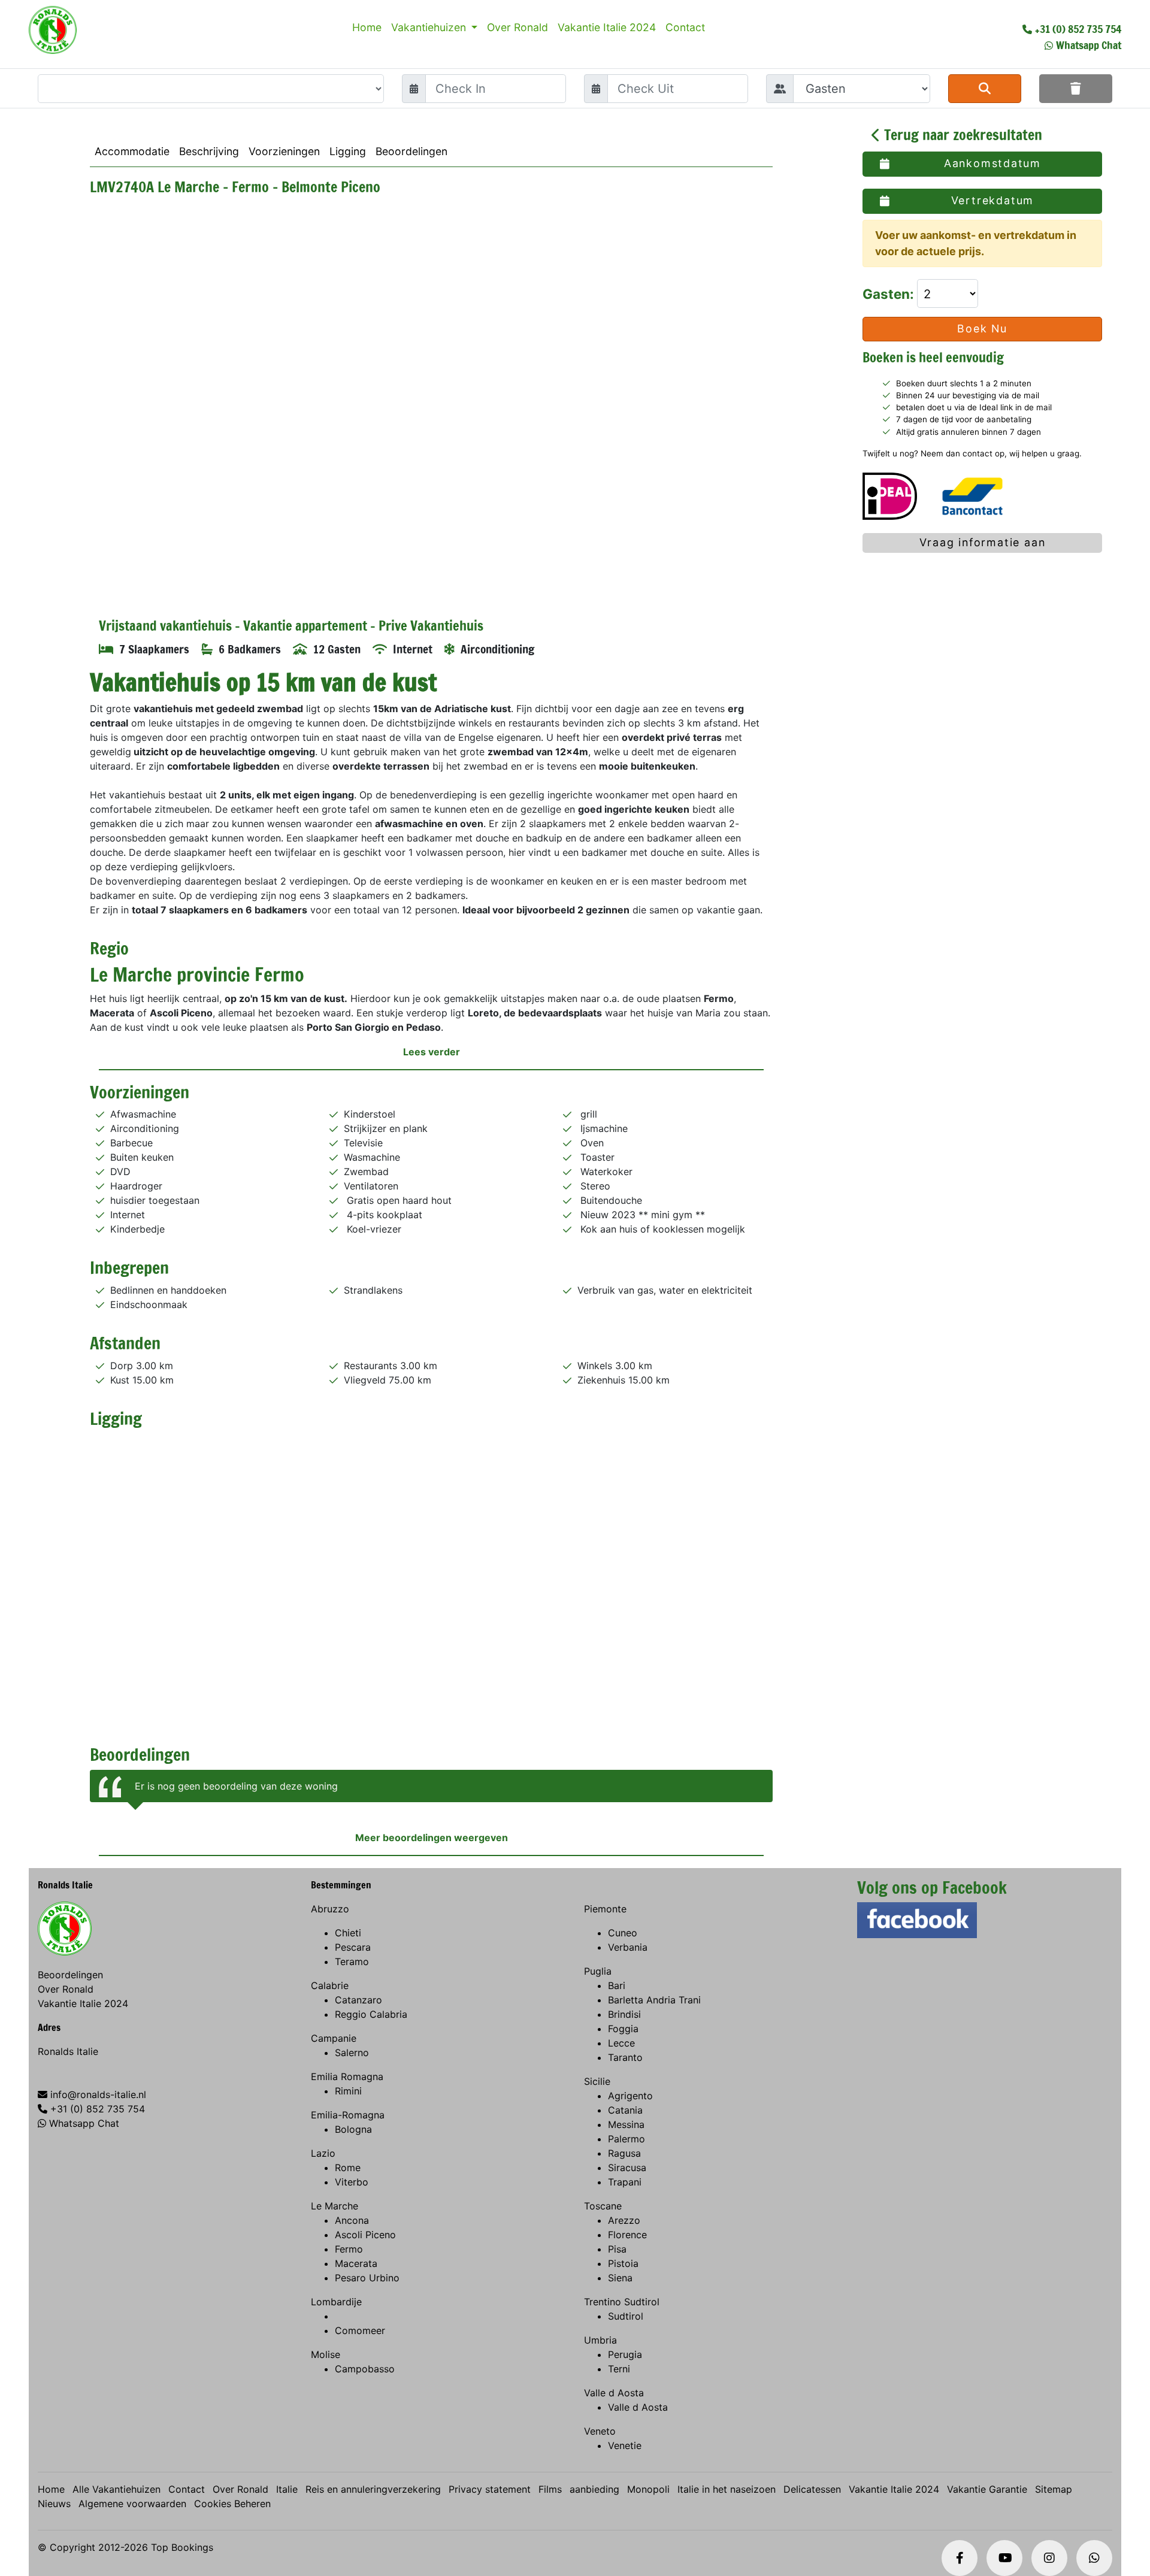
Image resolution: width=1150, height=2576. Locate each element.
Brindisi (624, 2014)
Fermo (349, 2249)
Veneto (600, 2431)
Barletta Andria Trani (654, 2000)
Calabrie (330, 1985)
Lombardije (336, 2302)
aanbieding (594, 2489)
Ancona (352, 2220)
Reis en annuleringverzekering (373, 2489)
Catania (625, 2110)
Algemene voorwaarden (132, 2504)
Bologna (353, 2129)
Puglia (598, 1971)
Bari (617, 1985)
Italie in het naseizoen (727, 2489)
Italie (287, 2489)
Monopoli (648, 2489)
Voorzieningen (284, 151)
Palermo (627, 2139)
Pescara (353, 1947)
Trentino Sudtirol (622, 2302)
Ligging (348, 151)
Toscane (603, 2206)
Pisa (617, 2249)
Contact (685, 27)
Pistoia (623, 2263)
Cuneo (623, 1933)
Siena (620, 2278)
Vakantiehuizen (430, 27)
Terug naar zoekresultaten (961, 135)
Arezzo (624, 2220)
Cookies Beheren (232, 2504)
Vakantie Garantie (987, 2489)
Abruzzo (330, 1909)
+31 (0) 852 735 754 (1078, 29)
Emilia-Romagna (348, 2115)
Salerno (352, 2053)
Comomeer (360, 2330)
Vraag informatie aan (983, 542)
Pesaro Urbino (367, 2278)
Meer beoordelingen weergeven (432, 1838)
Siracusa (627, 2168)
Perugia (625, 2354)
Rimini (348, 2091)
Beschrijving (209, 151)
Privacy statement (490, 2489)
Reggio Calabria (371, 2014)
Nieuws (54, 2504)
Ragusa (624, 2153)
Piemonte (605, 1909)
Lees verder (432, 1052)
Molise (326, 2354)
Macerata (356, 2263)
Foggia (623, 2029)
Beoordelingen (411, 151)
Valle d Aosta (614, 2393)
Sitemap (1054, 2489)
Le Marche (335, 2206)
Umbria (600, 2340)
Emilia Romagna (347, 2076)
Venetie (625, 2445)
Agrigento (630, 2096)
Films (550, 2489)
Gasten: (890, 294)
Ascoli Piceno (365, 2235)
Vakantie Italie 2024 (607, 27)
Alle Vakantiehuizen (116, 2489)
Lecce (621, 2043)
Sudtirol (626, 2316)
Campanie (334, 2038)
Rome (348, 2168)
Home (367, 27)
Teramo (352, 1961)
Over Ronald (517, 27)
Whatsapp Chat (1089, 45)
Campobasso (365, 2369)
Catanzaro (358, 2000)
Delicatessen (812, 2489)
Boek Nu (982, 329)
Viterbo (352, 2182)
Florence (627, 2235)
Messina (626, 2124)
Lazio (323, 2153)
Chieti (348, 1933)
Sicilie (597, 2081)
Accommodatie (132, 151)
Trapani (625, 2182)
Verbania (628, 1947)
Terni (619, 2369)
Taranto (625, 2057)
